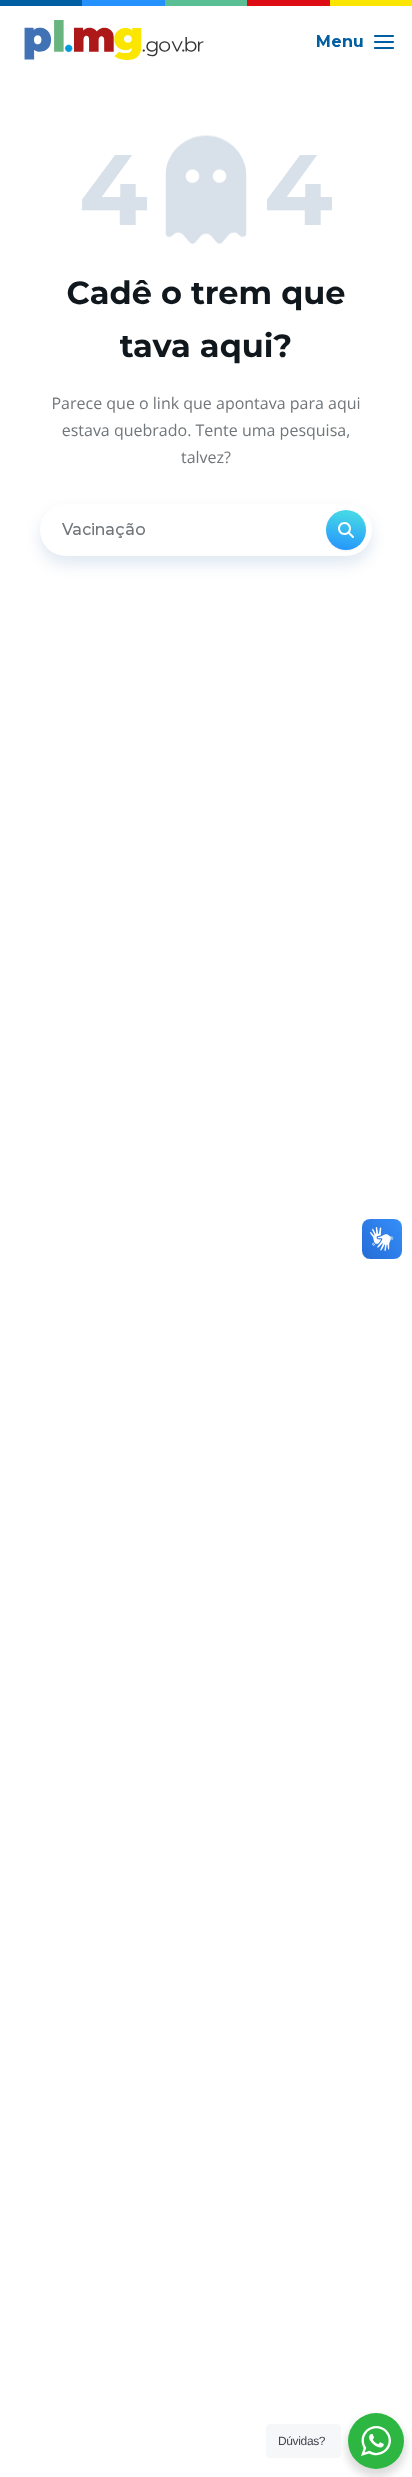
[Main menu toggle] (356, 42)
